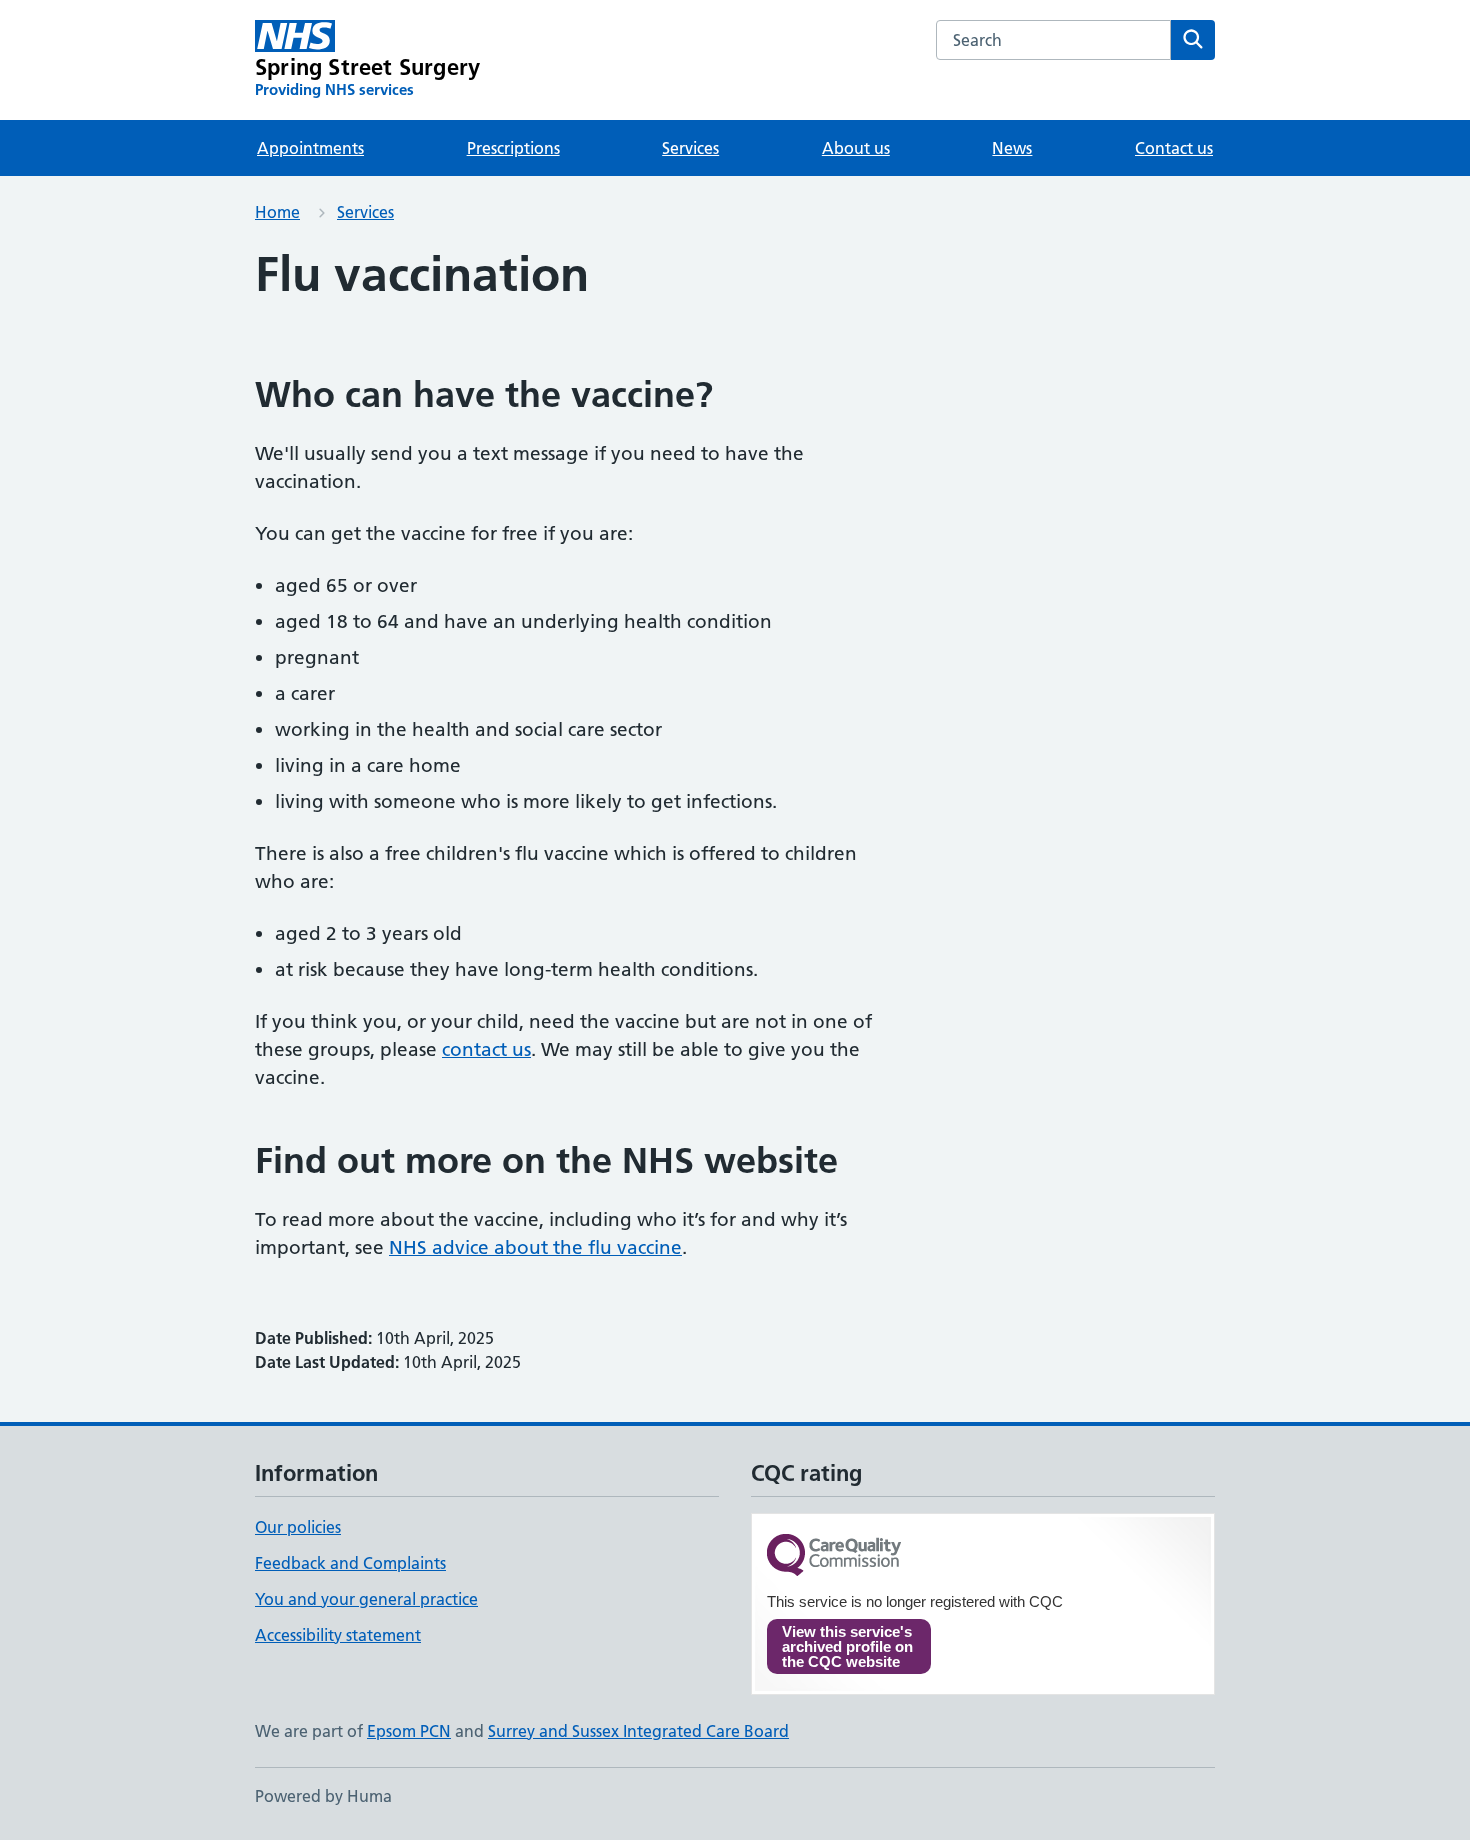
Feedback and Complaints (350, 1563)
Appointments (310, 148)
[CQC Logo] (834, 1556)
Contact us (1174, 148)
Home (277, 212)
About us (856, 148)
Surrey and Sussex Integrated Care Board (638, 1731)
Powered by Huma (323, 1796)
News (1012, 148)
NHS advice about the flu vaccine (535, 1247)
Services (690, 148)
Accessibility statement (338, 1635)
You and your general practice (366, 1599)
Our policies (298, 1527)
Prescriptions (513, 148)
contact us (486, 1049)
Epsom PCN (409, 1731)
